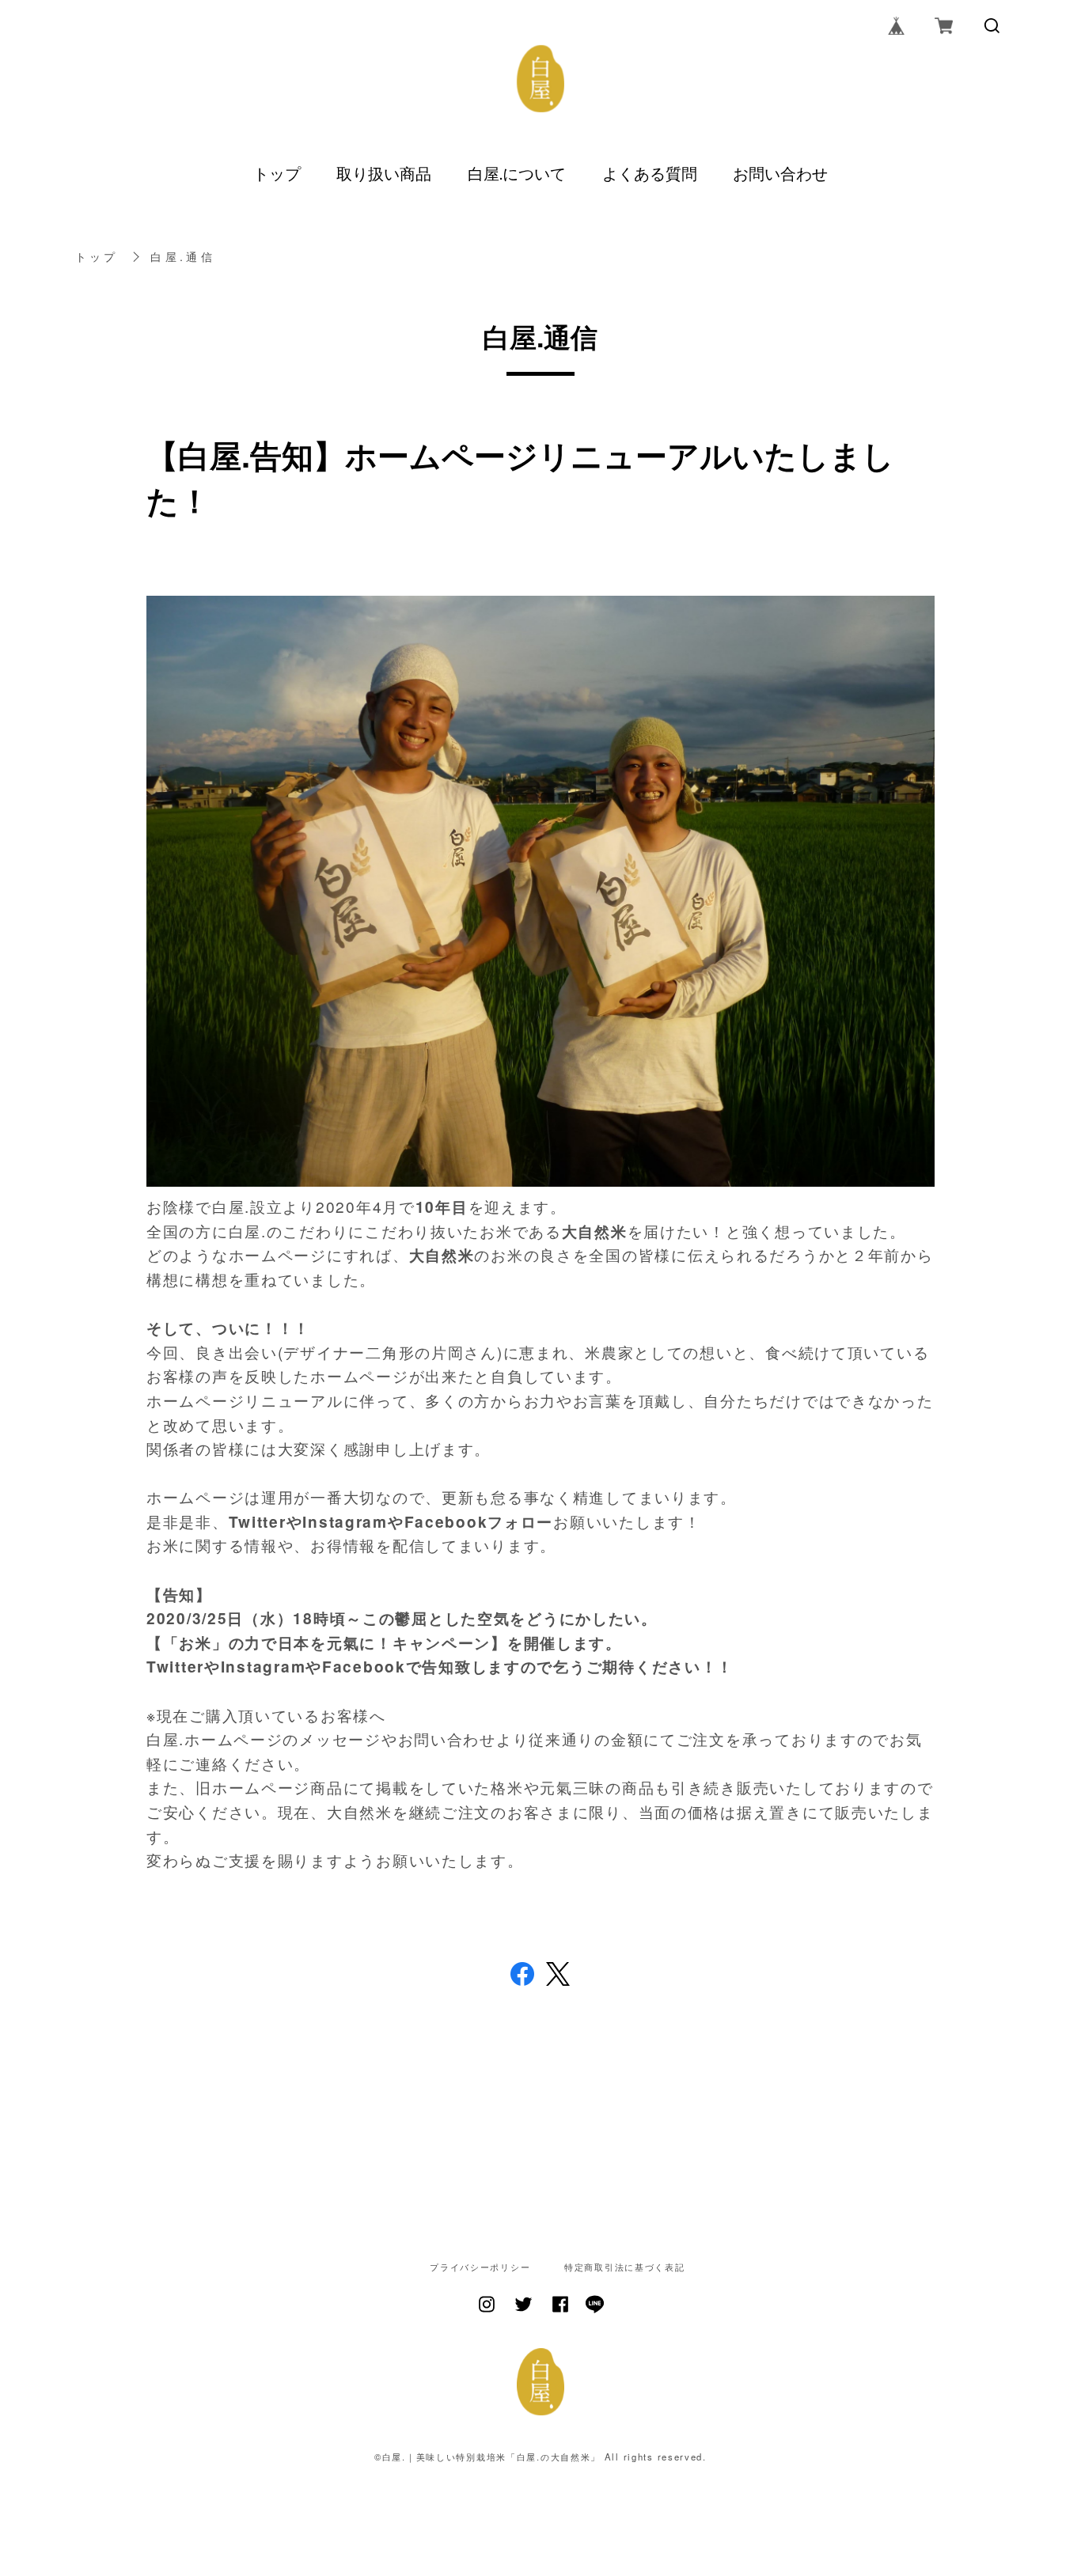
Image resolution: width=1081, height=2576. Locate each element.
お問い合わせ (780, 173)
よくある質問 (650, 173)
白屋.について (517, 173)
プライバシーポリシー (480, 2267)
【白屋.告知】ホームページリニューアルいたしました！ (520, 477)
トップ (277, 173)
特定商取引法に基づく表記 (625, 2267)
